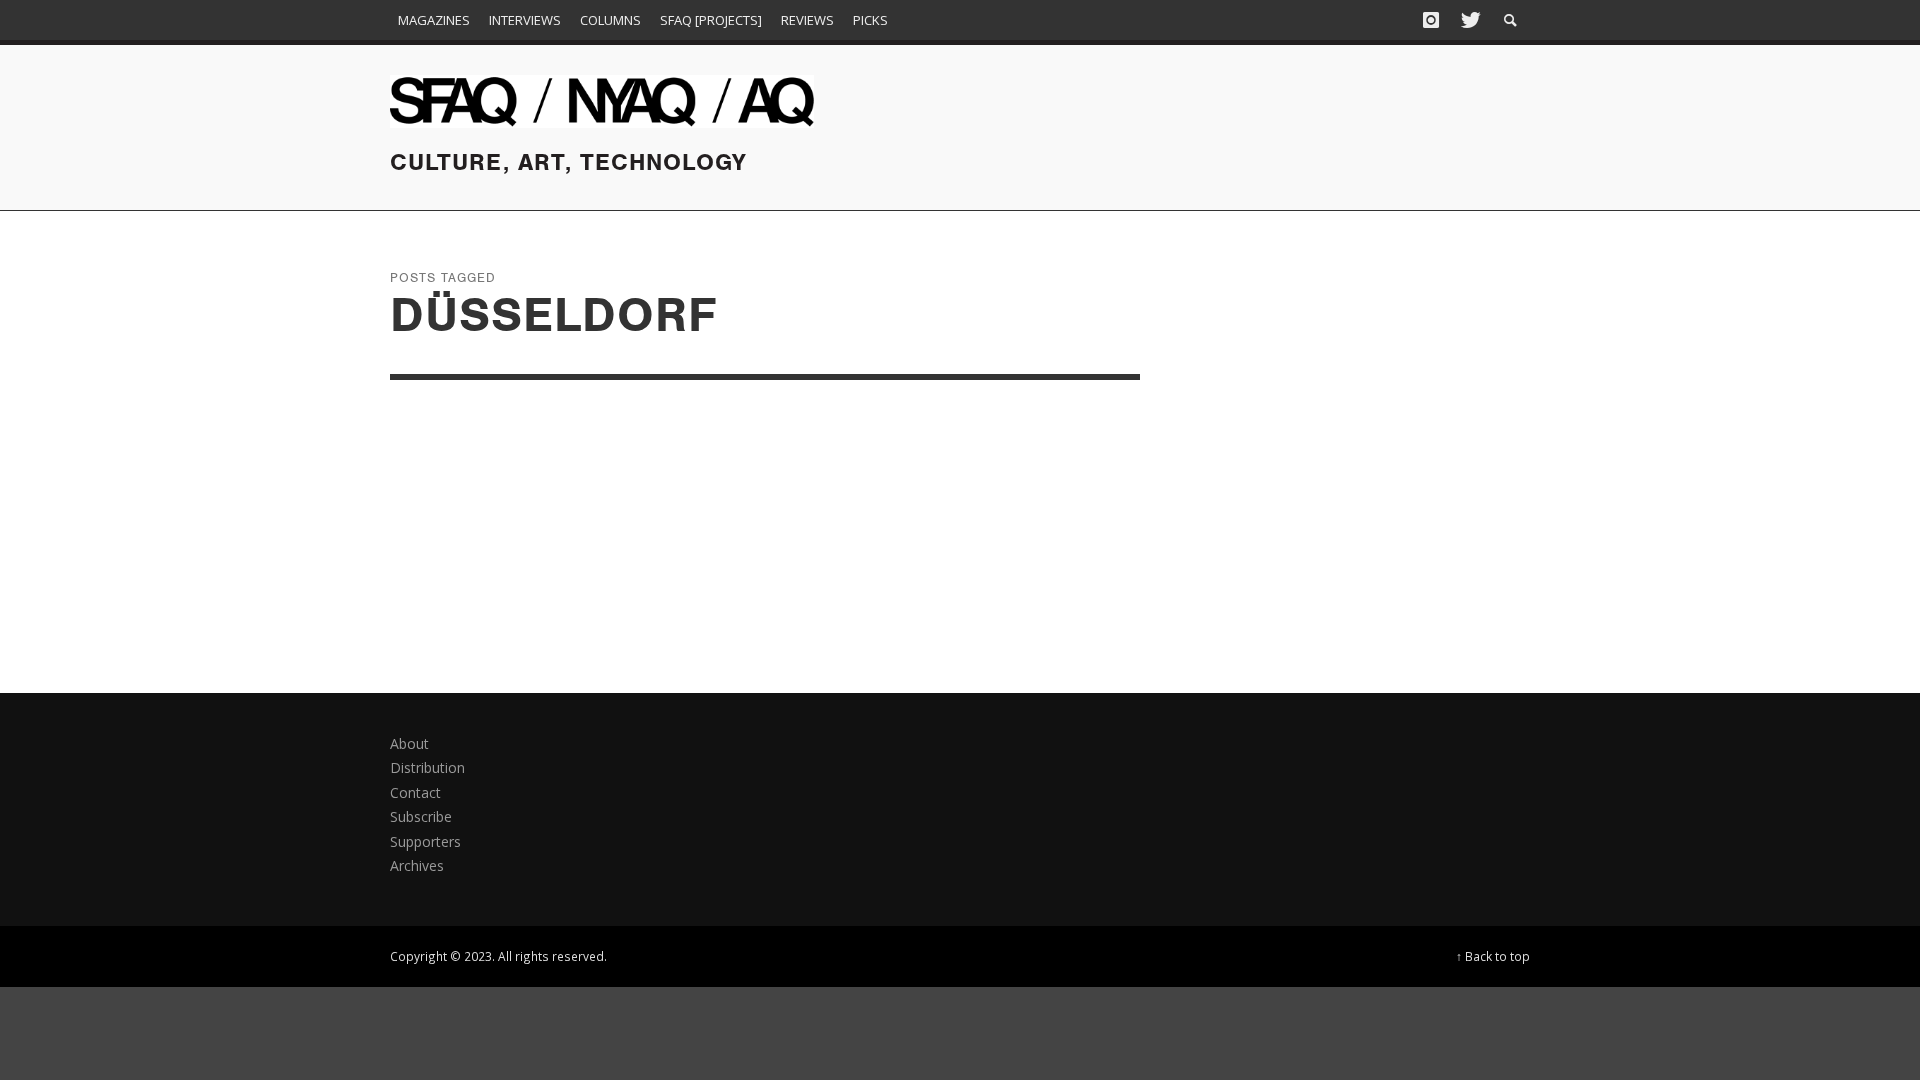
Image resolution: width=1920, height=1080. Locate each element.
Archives (417, 865)
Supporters (425, 841)
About (409, 743)
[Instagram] (1431, 20)
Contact (415, 792)
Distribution (427, 767)
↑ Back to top (1493, 956)
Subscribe (421, 816)
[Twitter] (1469, 20)
